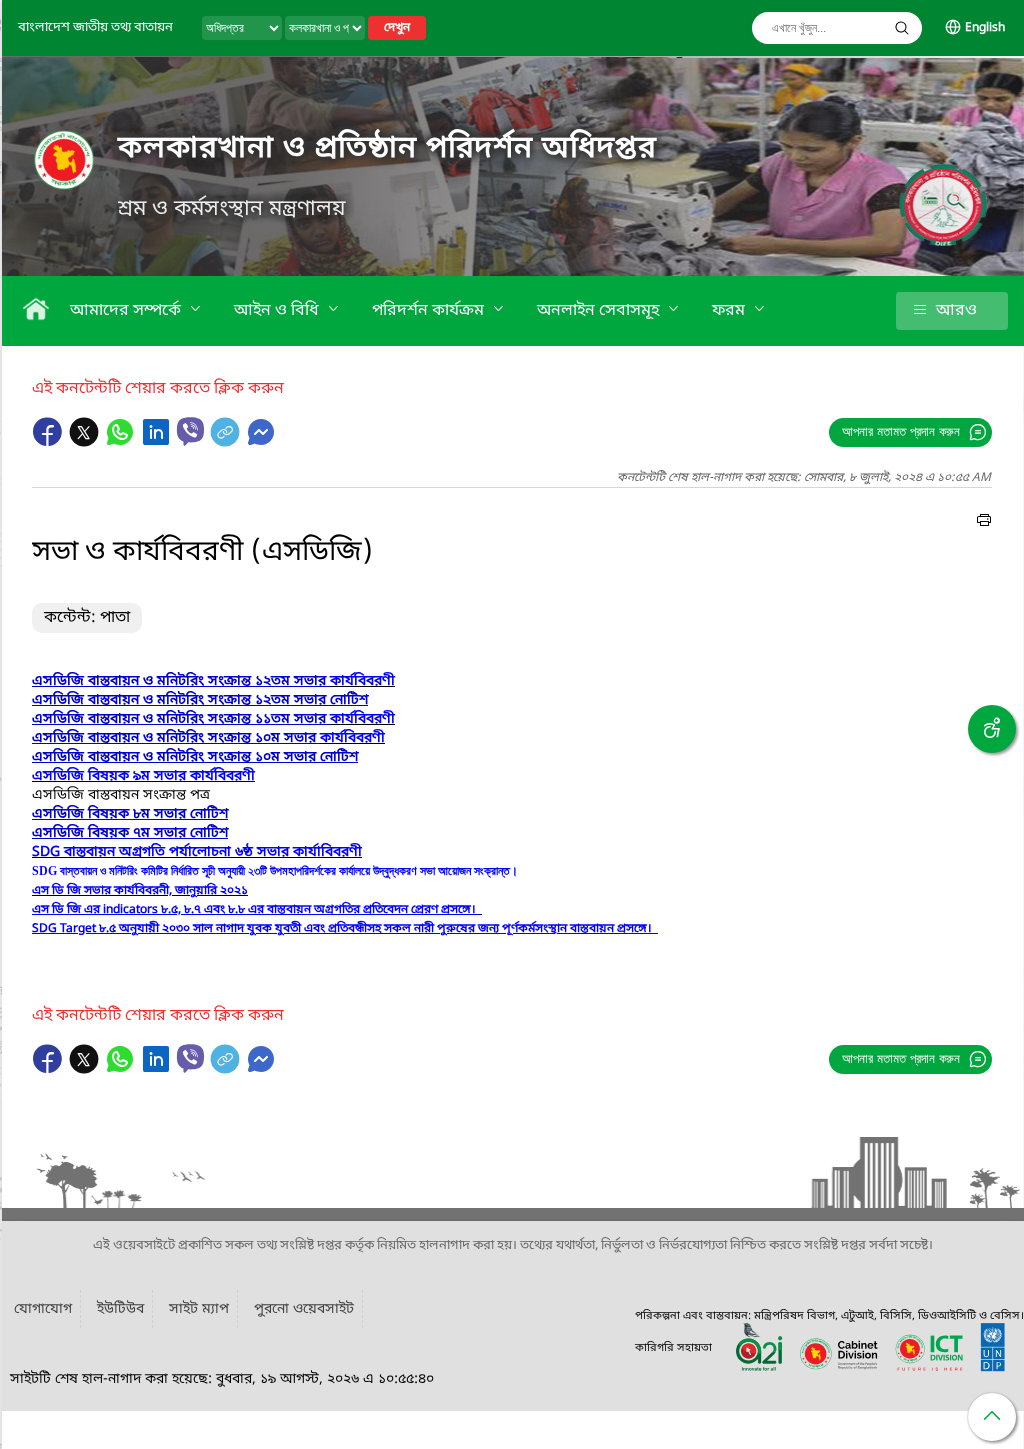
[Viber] (190, 431)
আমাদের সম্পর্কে (127, 311)
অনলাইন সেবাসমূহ (600, 311)
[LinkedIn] (158, 442)
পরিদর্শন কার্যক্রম (430, 311)
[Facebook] (50, 442)
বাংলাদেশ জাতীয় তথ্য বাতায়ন (95, 27)
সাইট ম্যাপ (199, 1309)
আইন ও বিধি (278, 311)
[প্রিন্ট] (984, 523)
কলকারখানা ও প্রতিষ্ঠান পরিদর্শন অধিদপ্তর (387, 149)
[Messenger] (261, 442)
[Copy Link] (227, 442)
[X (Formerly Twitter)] (86, 442)
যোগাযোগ (43, 1309)
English (985, 28)
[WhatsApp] (122, 442)
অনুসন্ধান (902, 28)
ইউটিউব (120, 1309)
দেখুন (397, 28)
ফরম (730, 311)
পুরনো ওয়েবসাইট (304, 1309)
